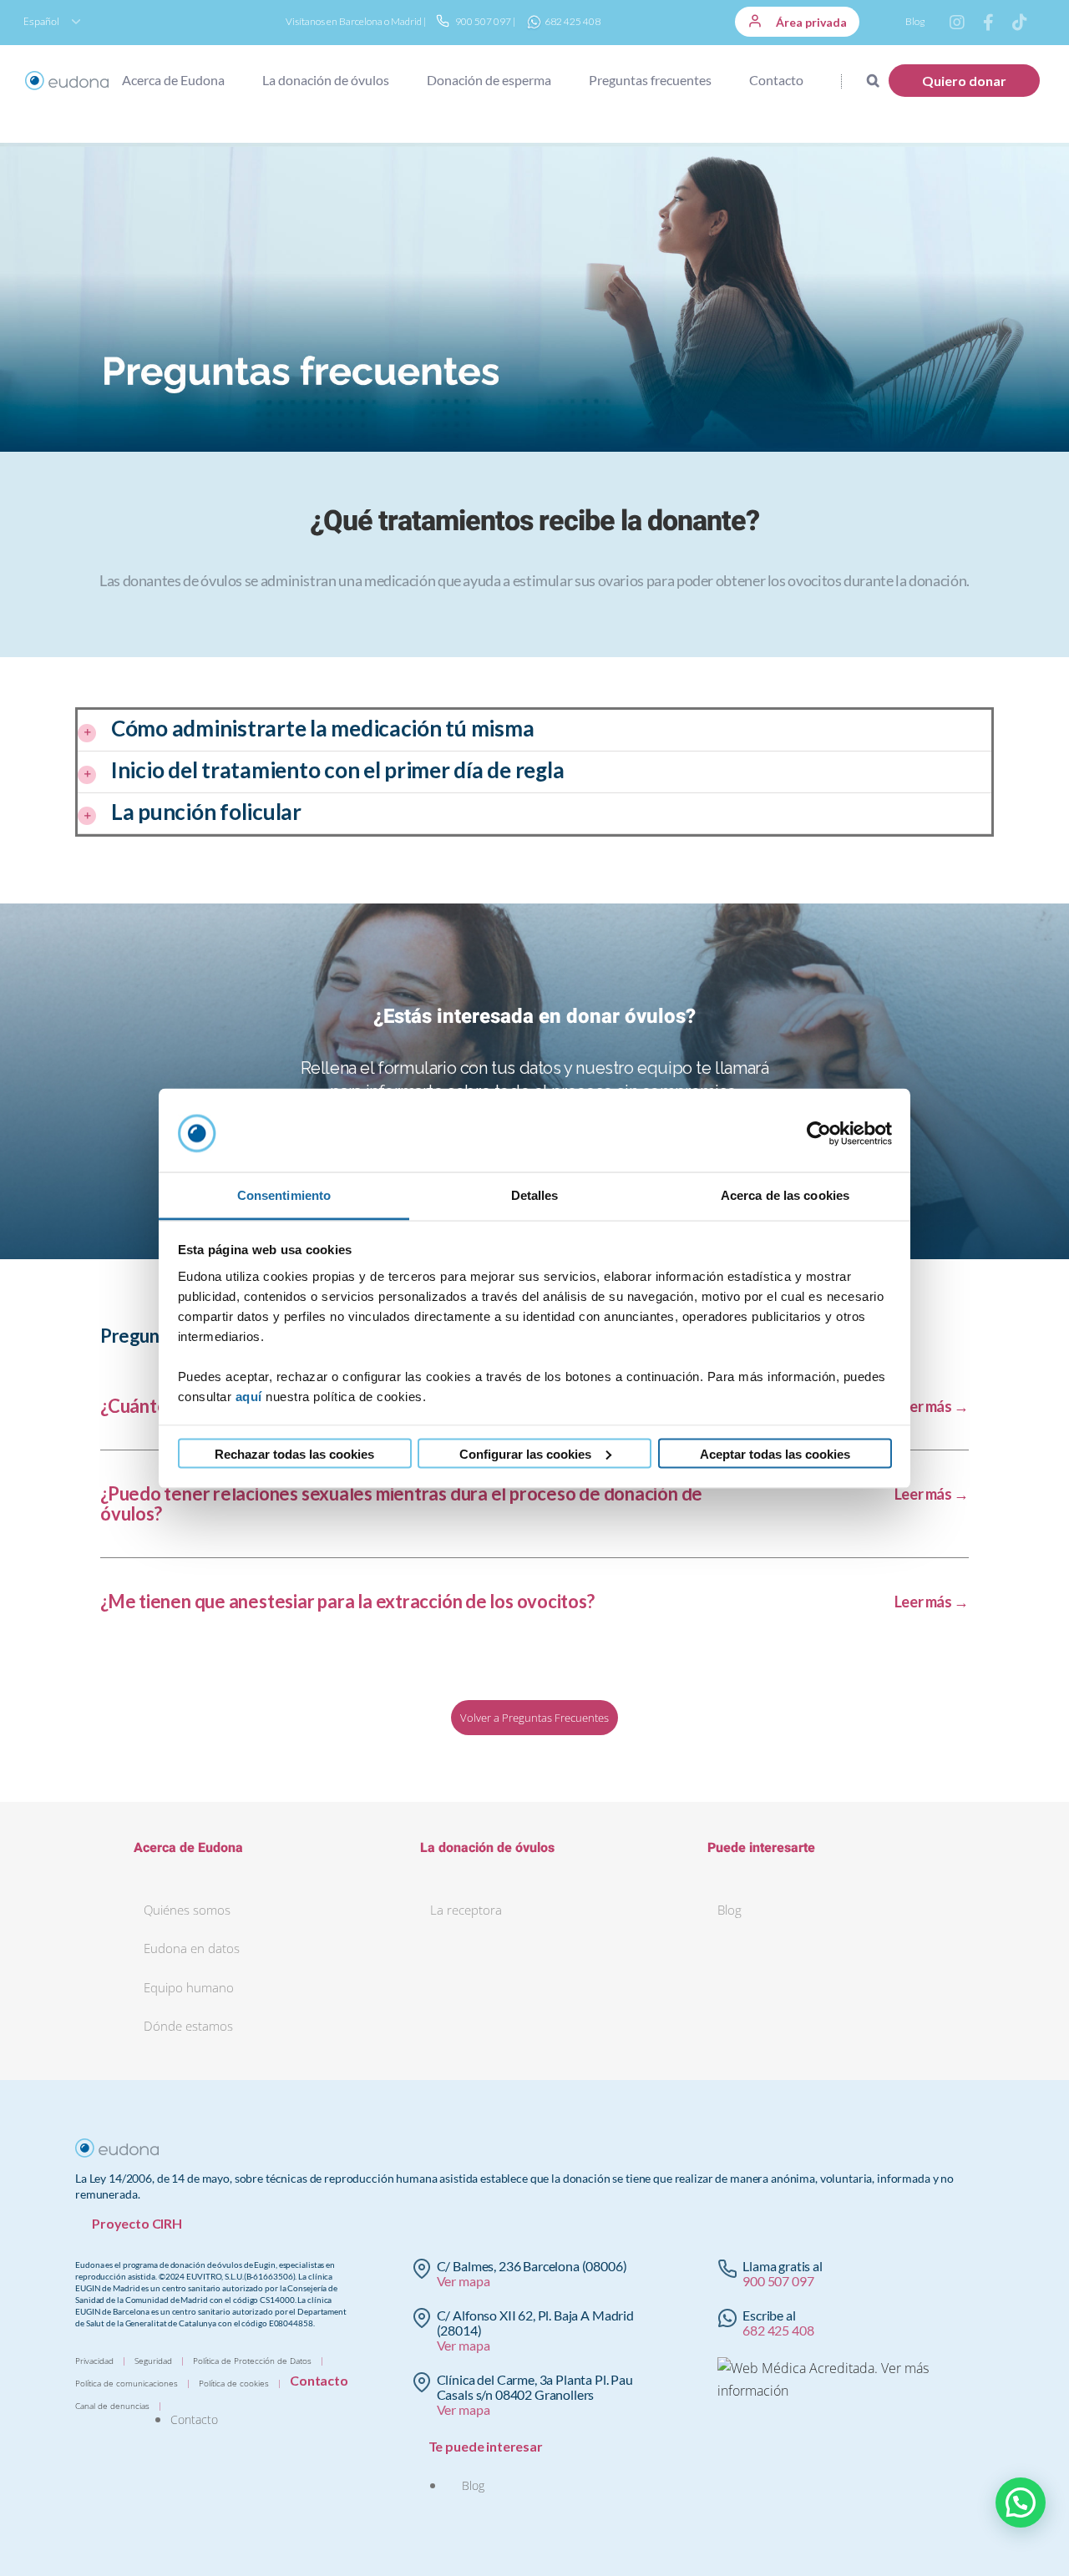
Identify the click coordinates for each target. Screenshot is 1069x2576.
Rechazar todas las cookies (294, 1453)
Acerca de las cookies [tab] (785, 1194)
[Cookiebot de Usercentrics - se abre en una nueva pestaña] (819, 1134)
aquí (249, 1396)
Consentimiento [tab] (284, 1194)
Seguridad (153, 2361)
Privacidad (94, 2361)
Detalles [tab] (535, 1194)
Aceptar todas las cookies (775, 1453)
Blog (915, 21)
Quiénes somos (187, 1910)
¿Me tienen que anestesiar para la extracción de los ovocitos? (347, 1602)
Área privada (810, 22)
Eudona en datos (192, 1948)
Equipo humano (189, 1987)
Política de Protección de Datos (252, 2361)
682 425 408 (572, 21)
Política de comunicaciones (127, 2383)
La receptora (466, 1910)
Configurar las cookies (525, 1453)
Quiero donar (964, 81)
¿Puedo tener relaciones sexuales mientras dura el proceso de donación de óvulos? (401, 1504)
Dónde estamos (188, 2026)
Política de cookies (234, 2383)
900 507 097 (482, 21)
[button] (860, 80)
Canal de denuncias (112, 2406)
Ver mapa (464, 2281)
